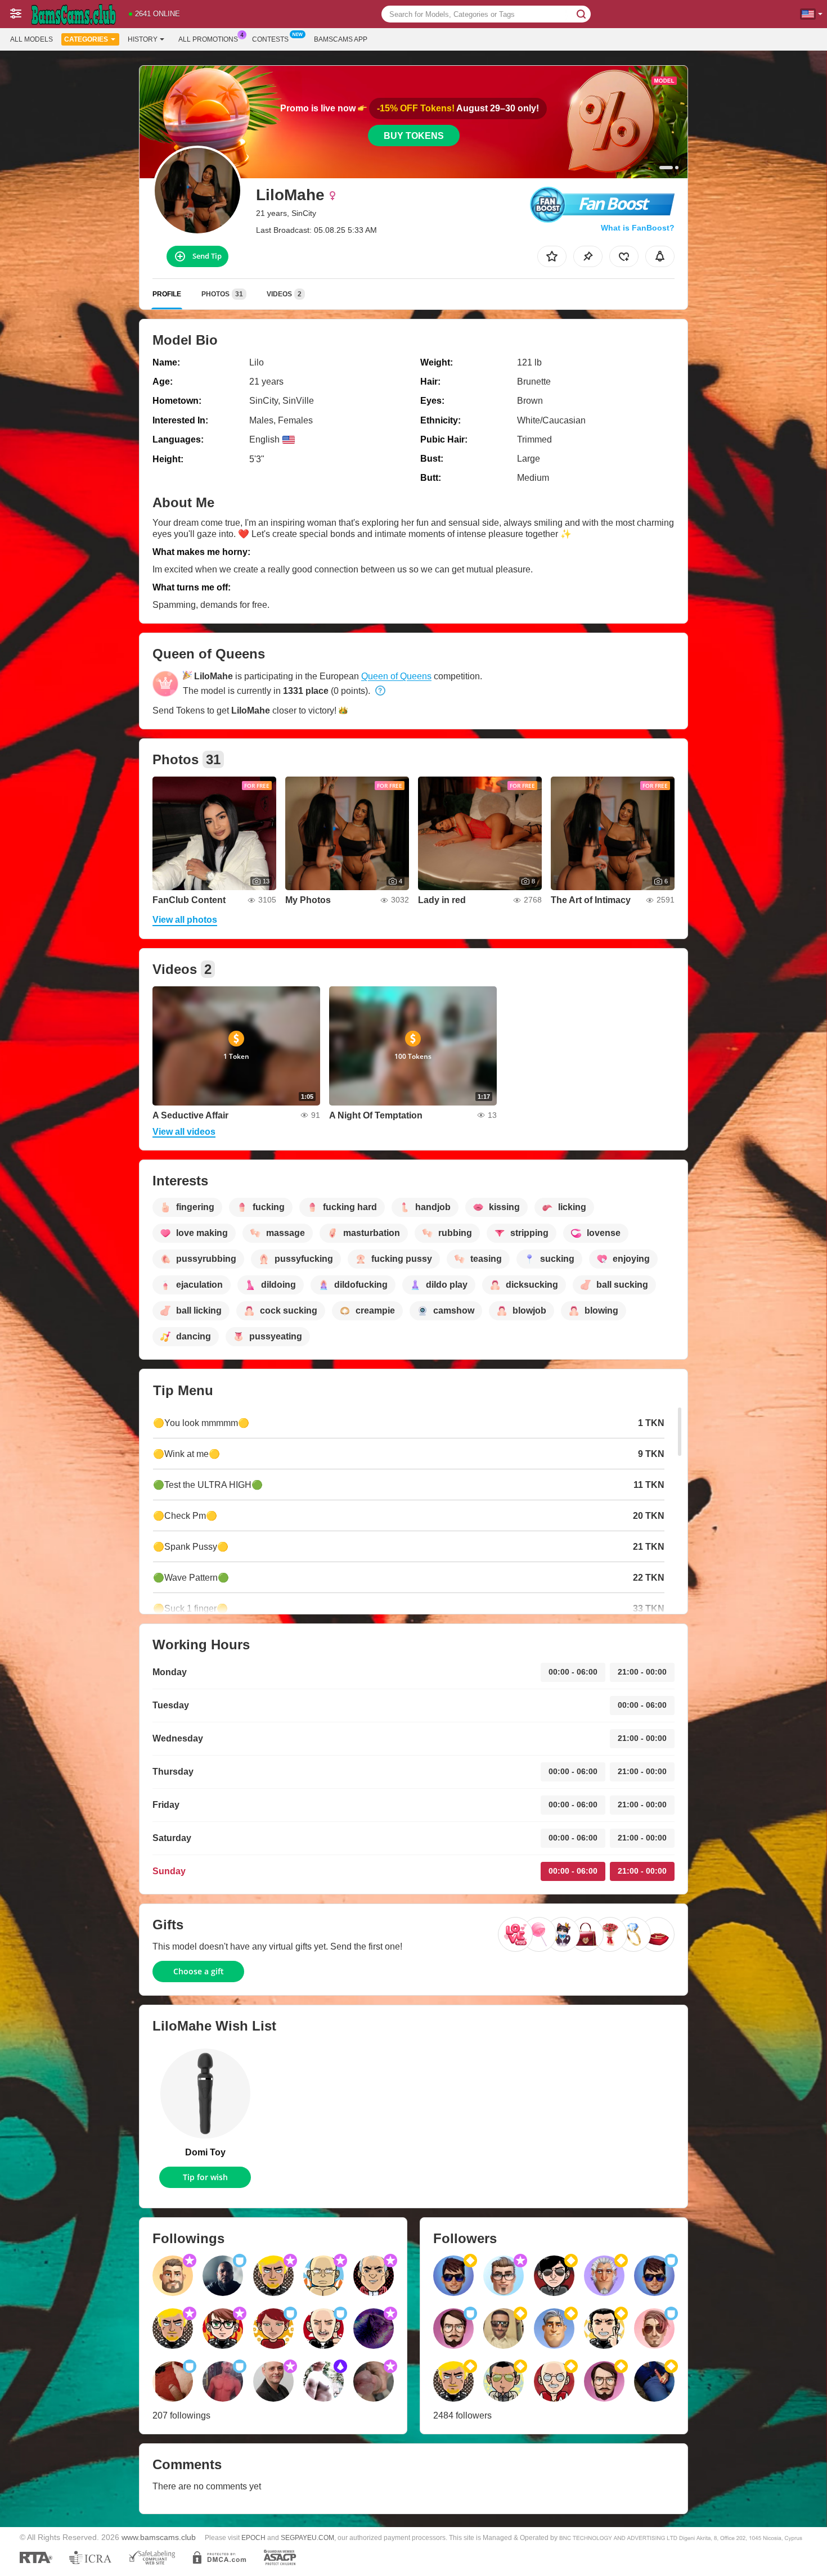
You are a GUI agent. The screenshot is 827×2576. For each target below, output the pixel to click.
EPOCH (253, 2538)
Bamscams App (341, 39)
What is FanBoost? (638, 228)
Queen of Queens (396, 676)
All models (32, 39)
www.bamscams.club (159, 2537)
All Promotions (208, 39)
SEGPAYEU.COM (307, 2538)
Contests (270, 39)
